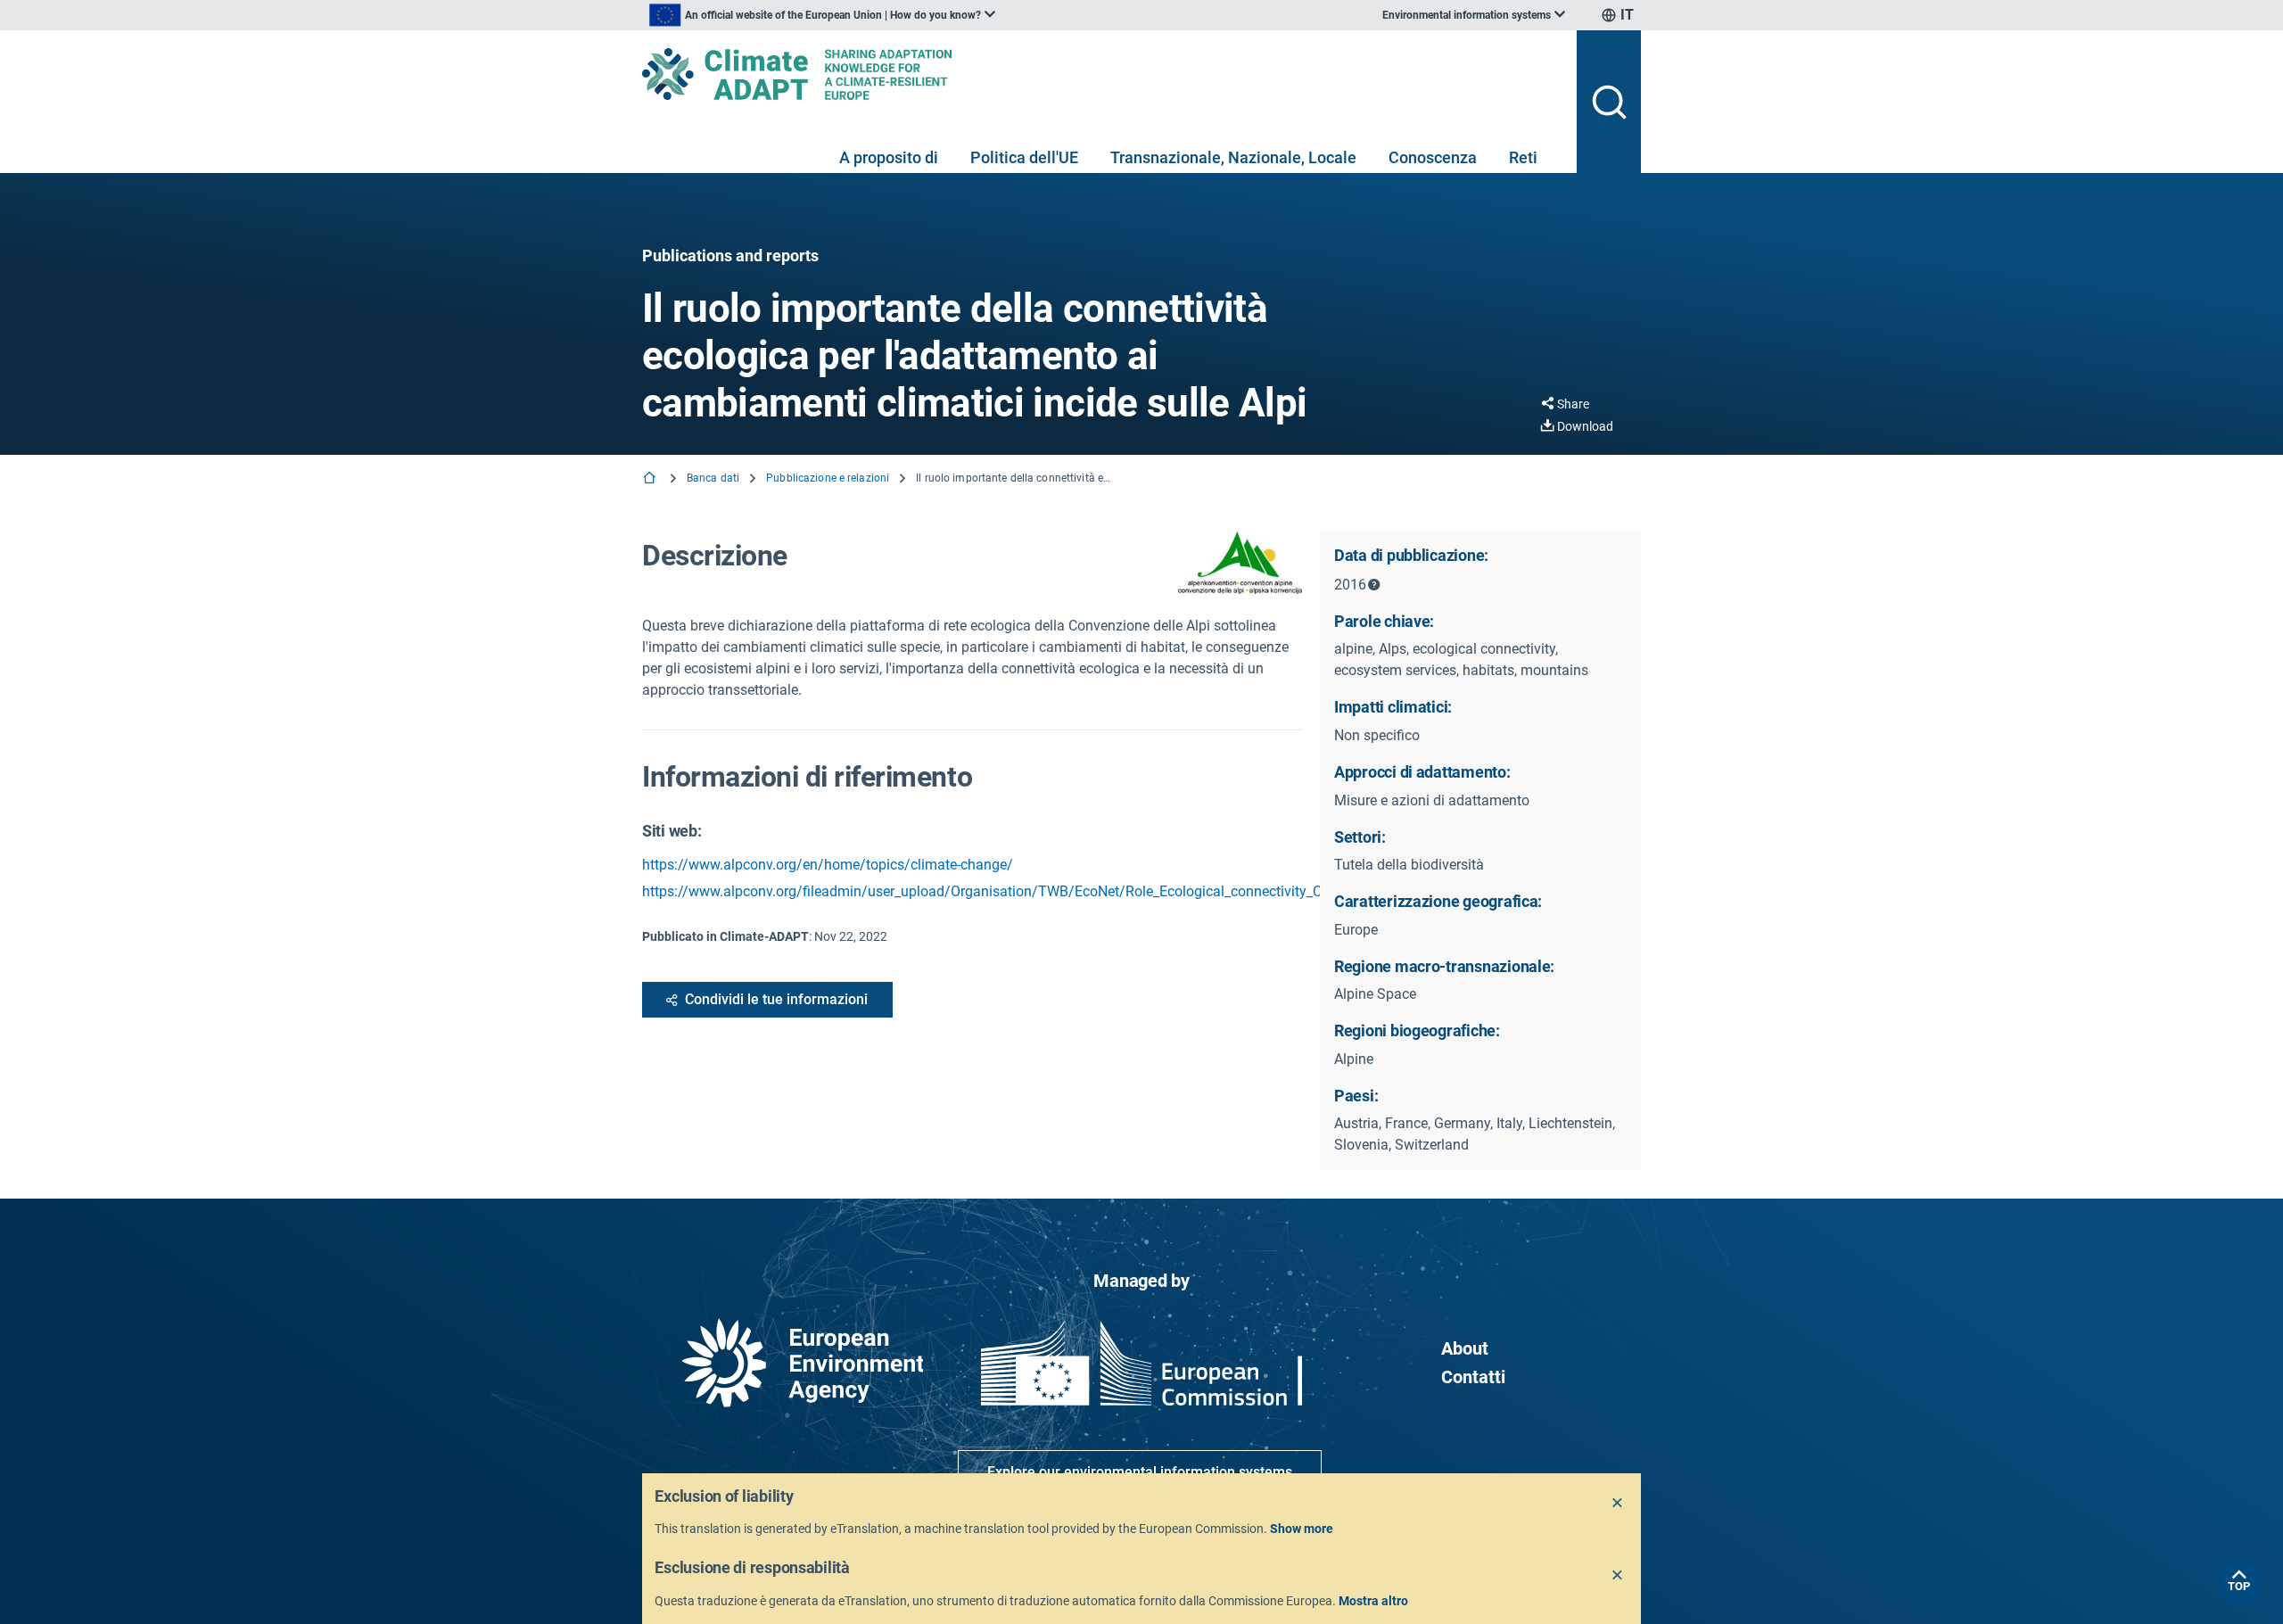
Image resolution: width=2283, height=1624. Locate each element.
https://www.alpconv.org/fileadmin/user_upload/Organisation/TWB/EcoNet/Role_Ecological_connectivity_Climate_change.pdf (1040, 891)
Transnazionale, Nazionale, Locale (1233, 157)
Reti (1523, 157)
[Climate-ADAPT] (1102, 74)
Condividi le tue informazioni (776, 999)
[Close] (1618, 1504)
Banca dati (713, 478)
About (1465, 1348)
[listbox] (822, 15)
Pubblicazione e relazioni (828, 478)
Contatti (1473, 1377)
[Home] (651, 479)
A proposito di (889, 157)
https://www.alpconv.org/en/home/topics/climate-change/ (828, 865)
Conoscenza (1433, 157)
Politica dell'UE (1024, 157)
